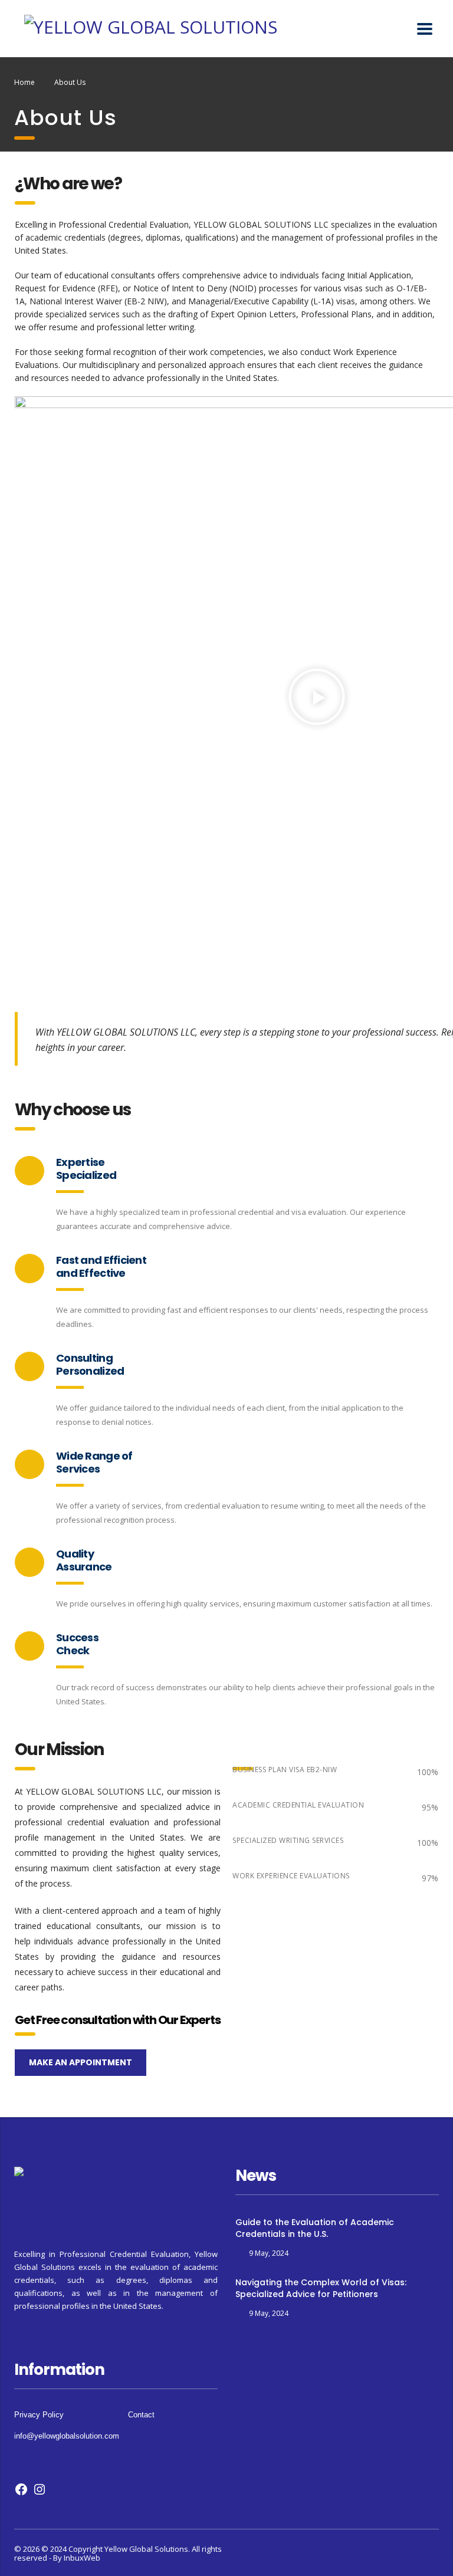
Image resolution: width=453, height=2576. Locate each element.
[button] (317, 699)
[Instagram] (40, 2493)
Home (24, 82)
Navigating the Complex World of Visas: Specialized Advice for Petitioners (321, 2288)
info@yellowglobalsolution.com (67, 2436)
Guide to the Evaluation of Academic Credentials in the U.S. (315, 2228)
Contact (141, 2415)
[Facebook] (21, 2493)
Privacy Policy (39, 2415)
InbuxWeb (82, 2558)
